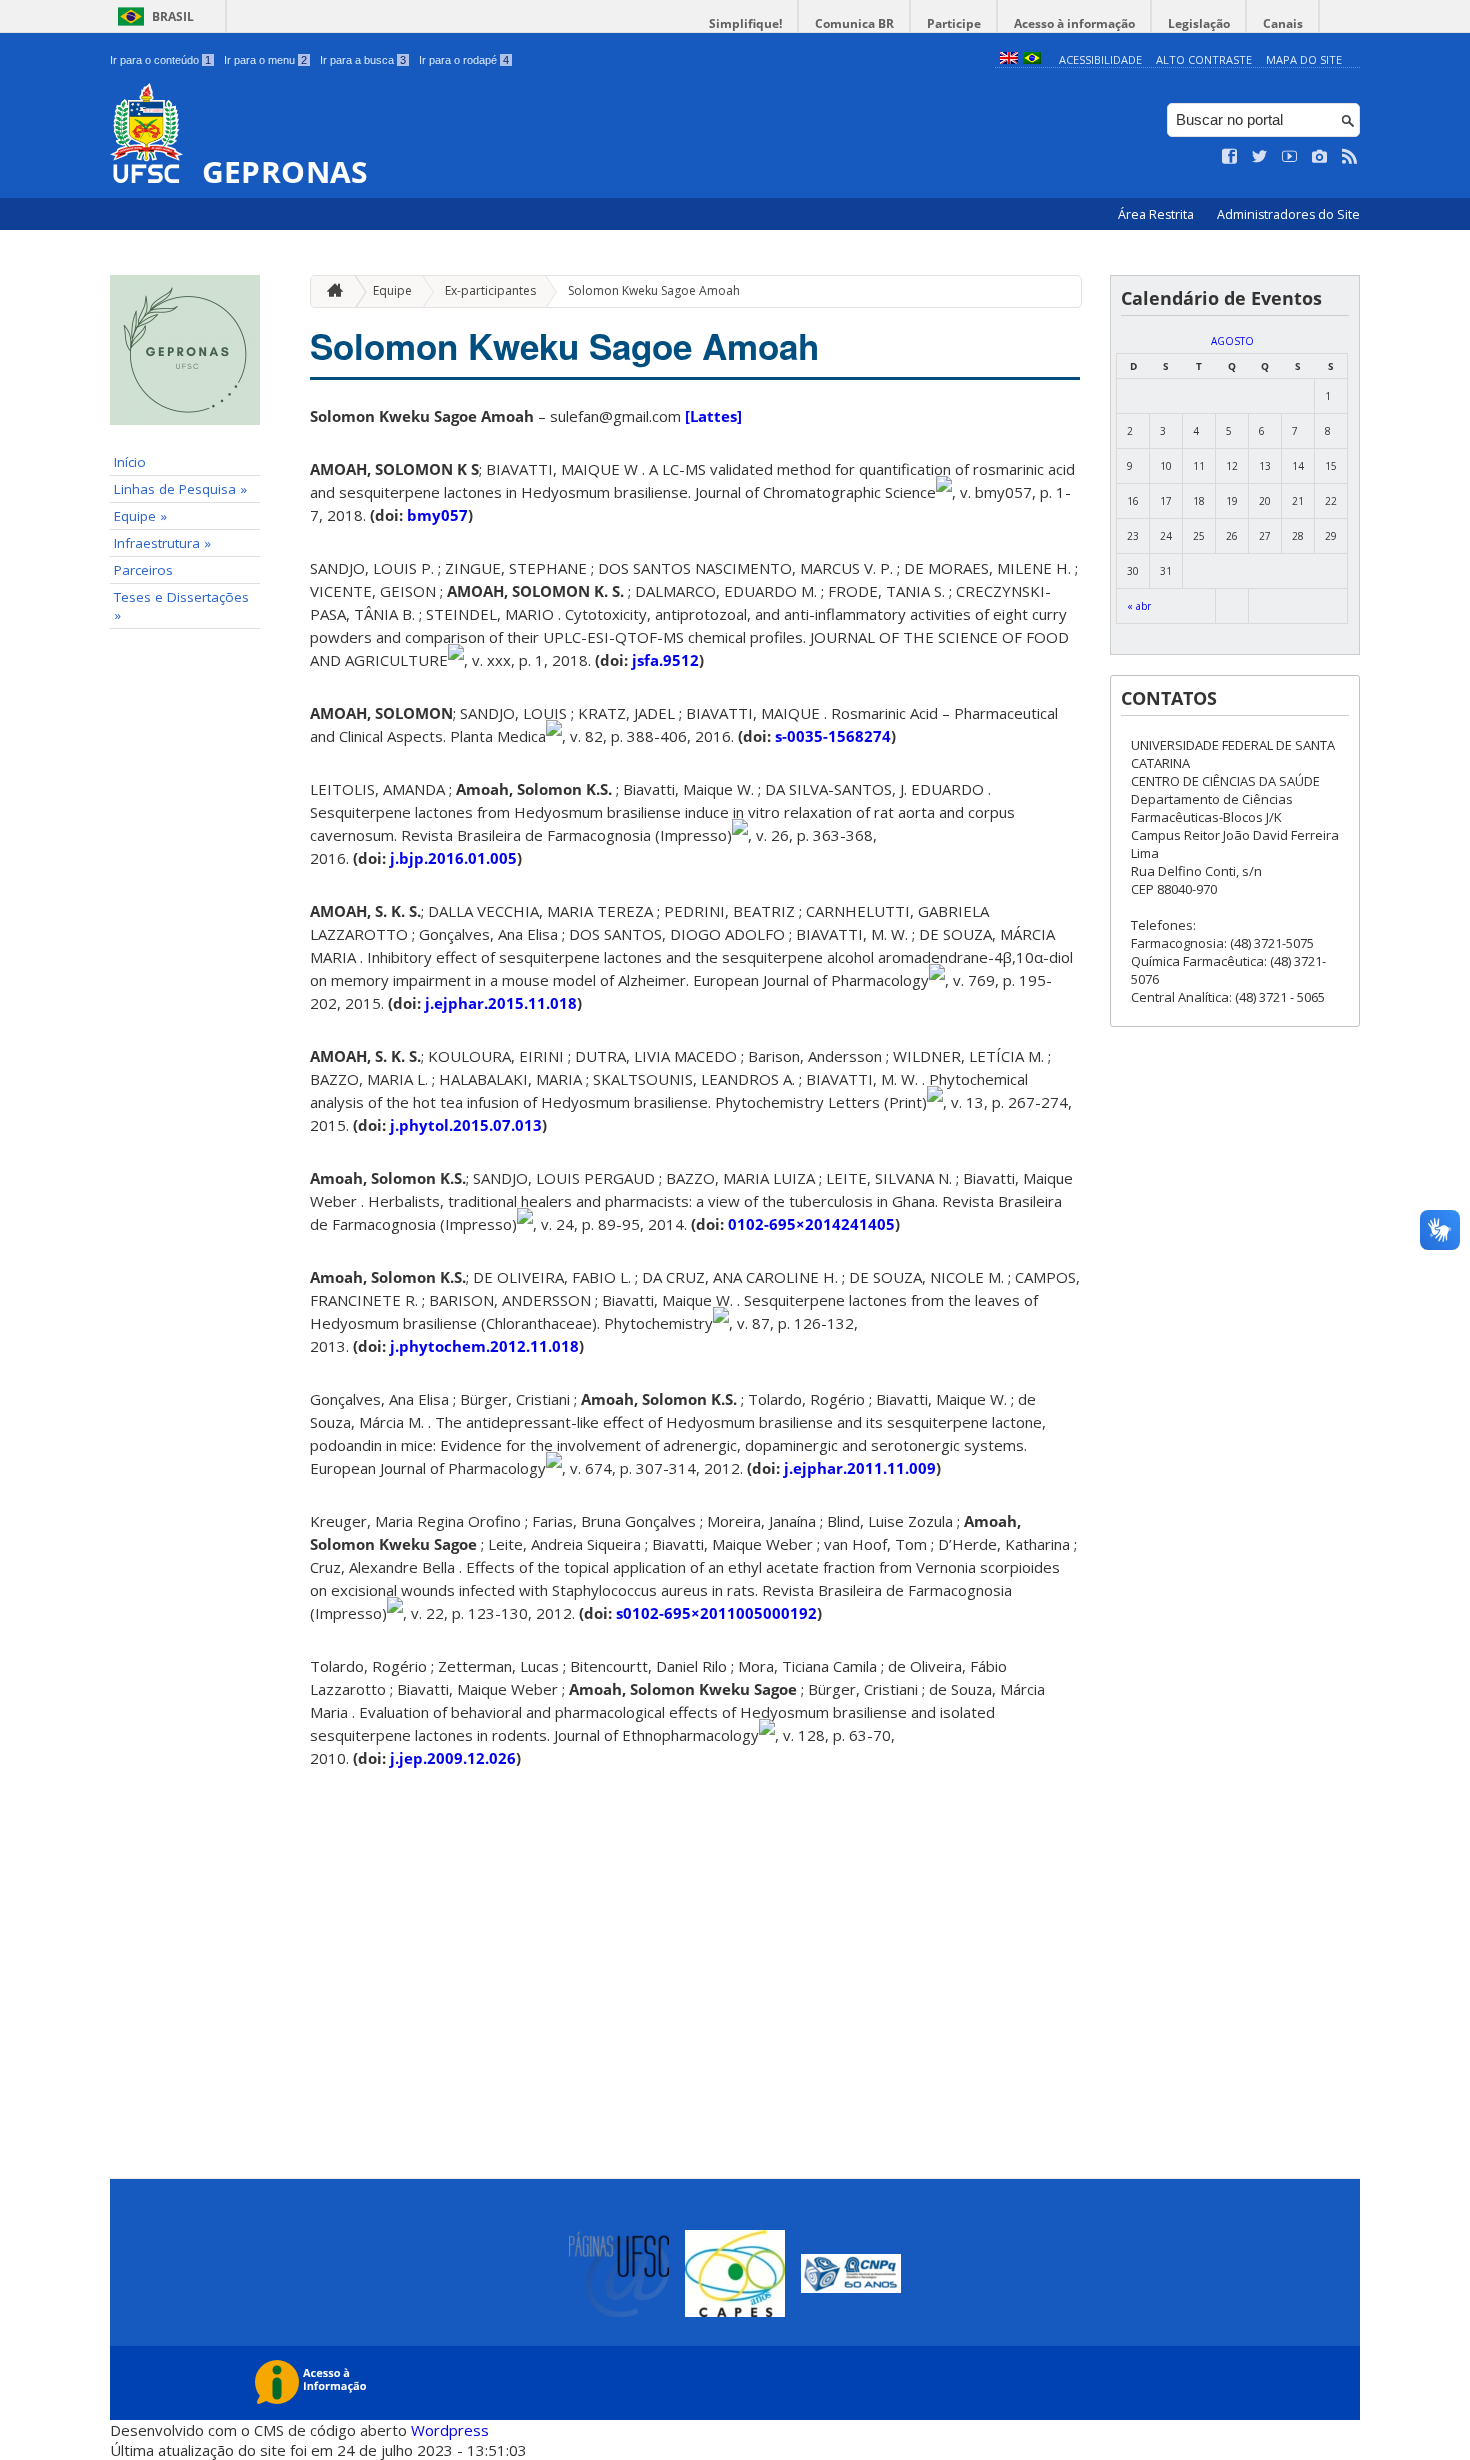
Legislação (1199, 23)
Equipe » (140, 516)
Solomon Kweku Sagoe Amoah (654, 290)
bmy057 (437, 515)
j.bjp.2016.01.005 (453, 858)
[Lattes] (713, 416)
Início (130, 462)
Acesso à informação (1074, 23)
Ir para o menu (265, 60)
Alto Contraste (1204, 59)
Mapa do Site (1304, 59)
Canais (1283, 23)
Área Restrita (1157, 214)
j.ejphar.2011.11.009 (860, 1468)
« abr (1139, 606)
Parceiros (143, 570)
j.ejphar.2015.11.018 (501, 1003)
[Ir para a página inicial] (330, 291)
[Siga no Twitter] (1260, 157)
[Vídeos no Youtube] (1290, 157)
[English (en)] (1009, 59)
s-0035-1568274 (833, 736)
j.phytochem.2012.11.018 (484, 1346)
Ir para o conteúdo (160, 60)
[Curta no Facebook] (1230, 157)
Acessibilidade (1100, 59)
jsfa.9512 (665, 660)
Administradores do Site (1288, 214)
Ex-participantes (490, 290)
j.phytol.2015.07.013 (466, 1125)
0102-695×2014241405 (811, 1224)
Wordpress (450, 2430)
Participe (954, 23)
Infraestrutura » (162, 543)
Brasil (173, 16)
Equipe (392, 290)
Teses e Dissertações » (181, 606)
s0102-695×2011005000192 (716, 1613)
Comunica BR (854, 23)
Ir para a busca (363, 60)
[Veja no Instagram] (1320, 157)
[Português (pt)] (1032, 59)
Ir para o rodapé (464, 60)
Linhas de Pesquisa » (180, 489)
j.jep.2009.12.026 (453, 1758)
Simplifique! (745, 23)
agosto (1232, 341)
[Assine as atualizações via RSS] (1350, 157)
